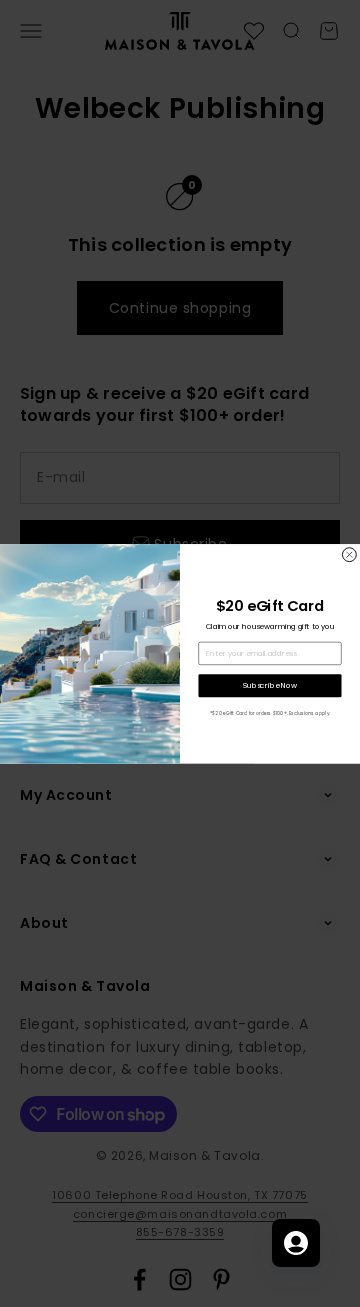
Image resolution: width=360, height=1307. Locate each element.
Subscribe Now (270, 685)
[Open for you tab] (296, 1243)
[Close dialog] (349, 554)
